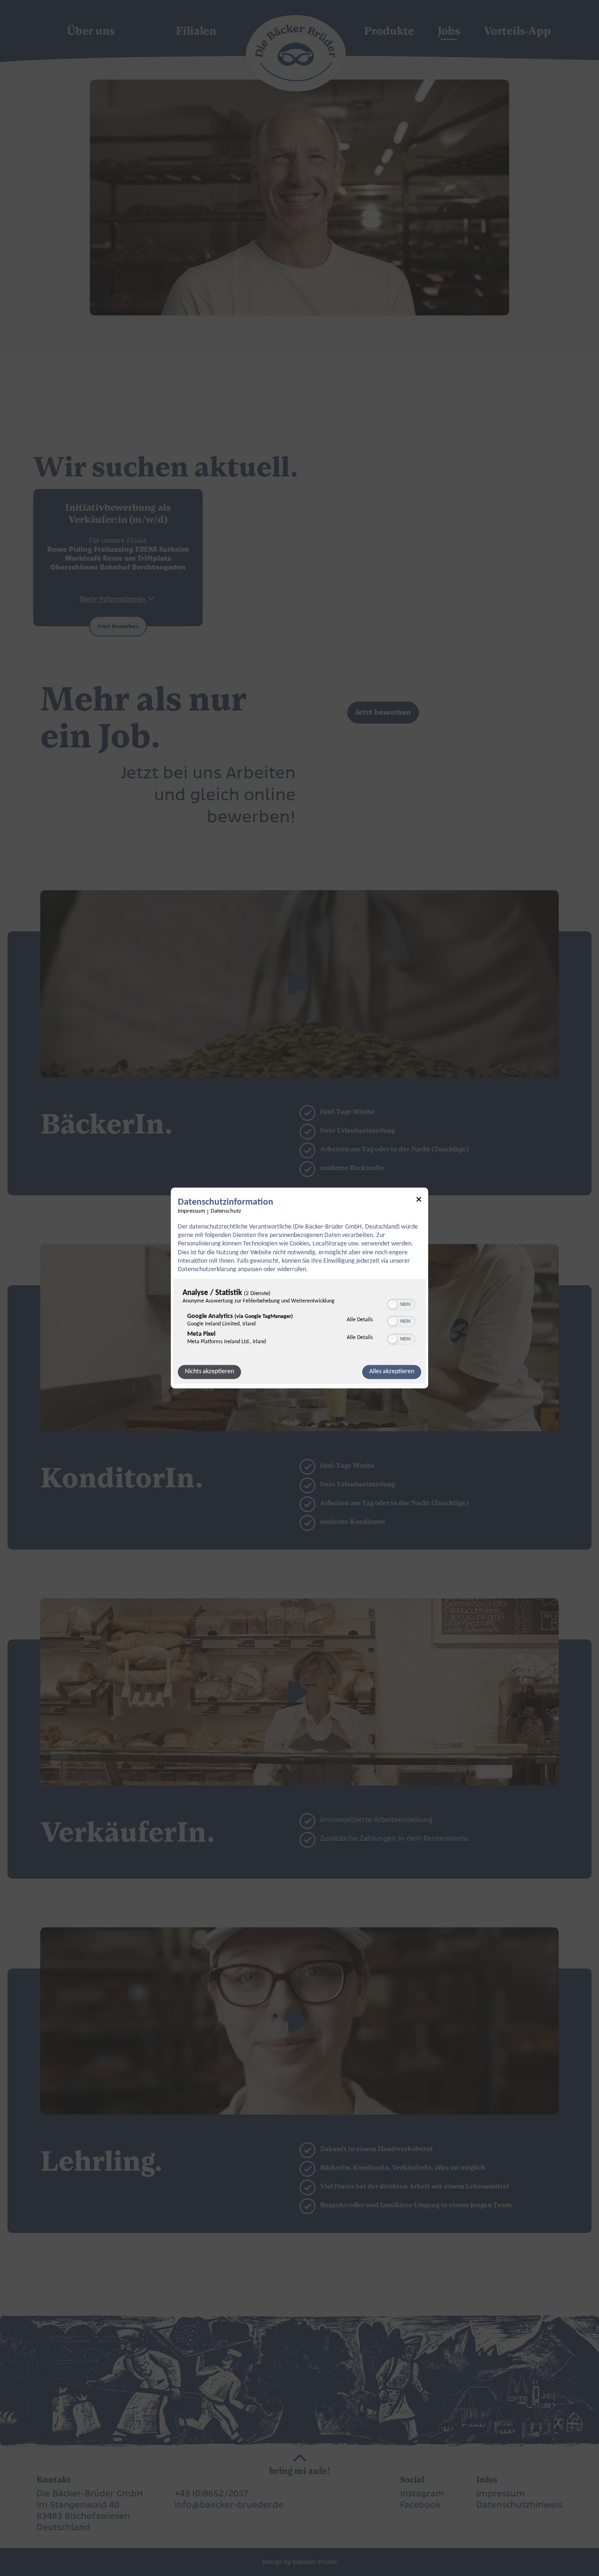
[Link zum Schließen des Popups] (419, 1201)
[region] (299, 1320)
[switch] (401, 1304)
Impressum (191, 1211)
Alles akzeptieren (392, 1372)
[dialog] (299, 1288)
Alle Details (360, 1320)
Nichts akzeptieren (209, 1372)
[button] (393, 1305)
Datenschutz (226, 1211)
